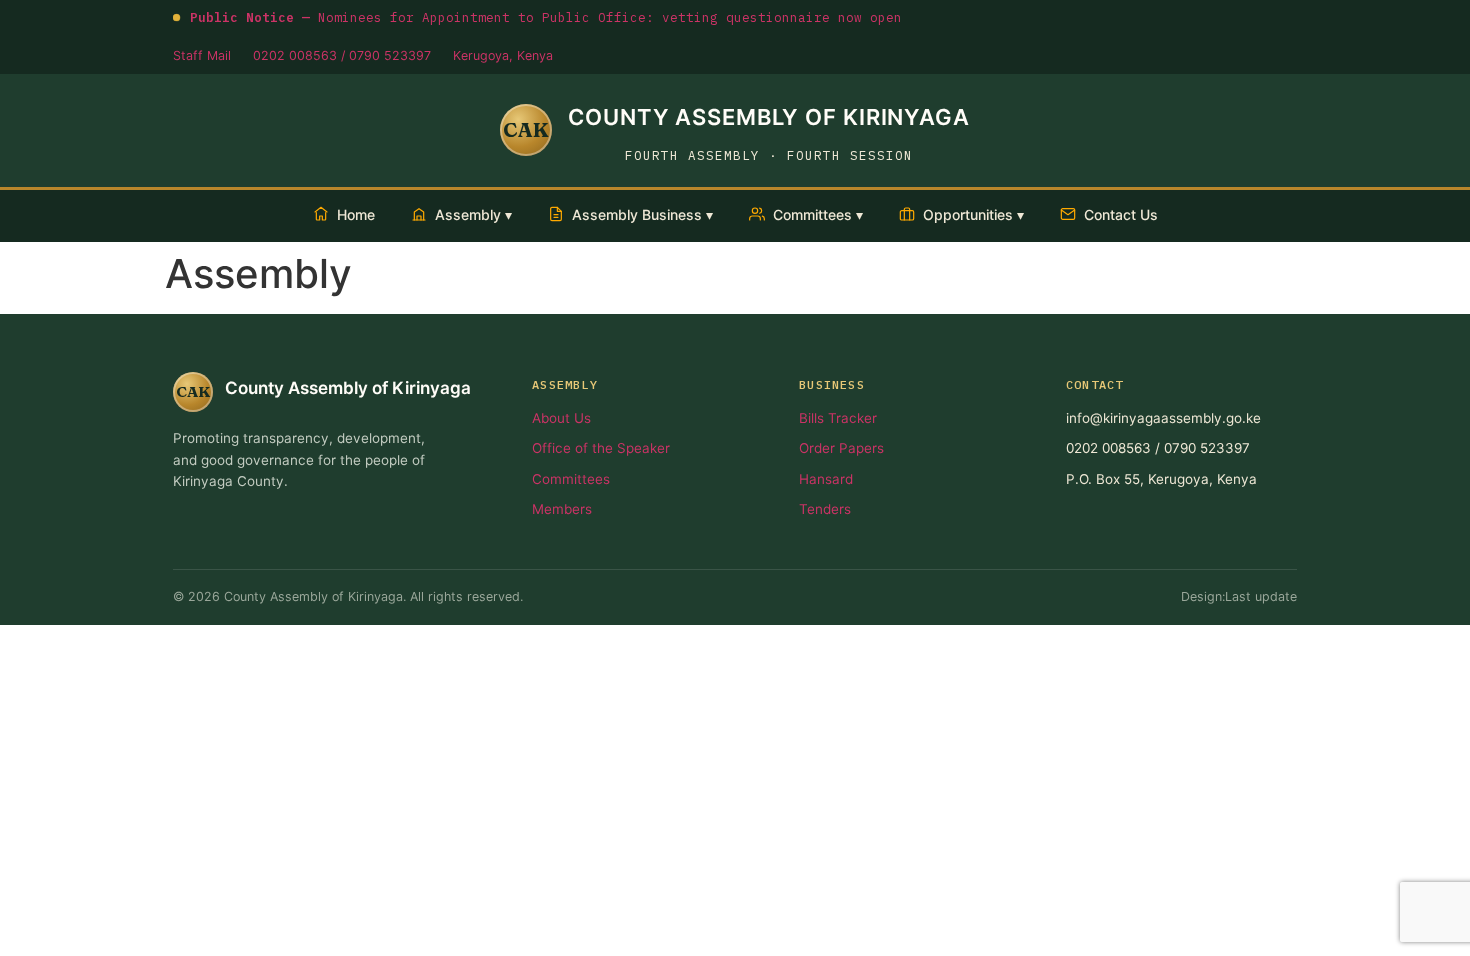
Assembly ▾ (473, 214)
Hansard (826, 479)
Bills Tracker (838, 418)
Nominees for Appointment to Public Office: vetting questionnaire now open (546, 17)
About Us (561, 418)
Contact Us (1121, 214)
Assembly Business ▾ (642, 214)
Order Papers (841, 448)
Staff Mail (202, 55)
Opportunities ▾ (973, 214)
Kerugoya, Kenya (503, 55)
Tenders (825, 509)
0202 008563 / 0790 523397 (342, 55)
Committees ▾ (818, 214)
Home (356, 214)
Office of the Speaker (601, 448)
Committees (571, 479)
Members (562, 509)
